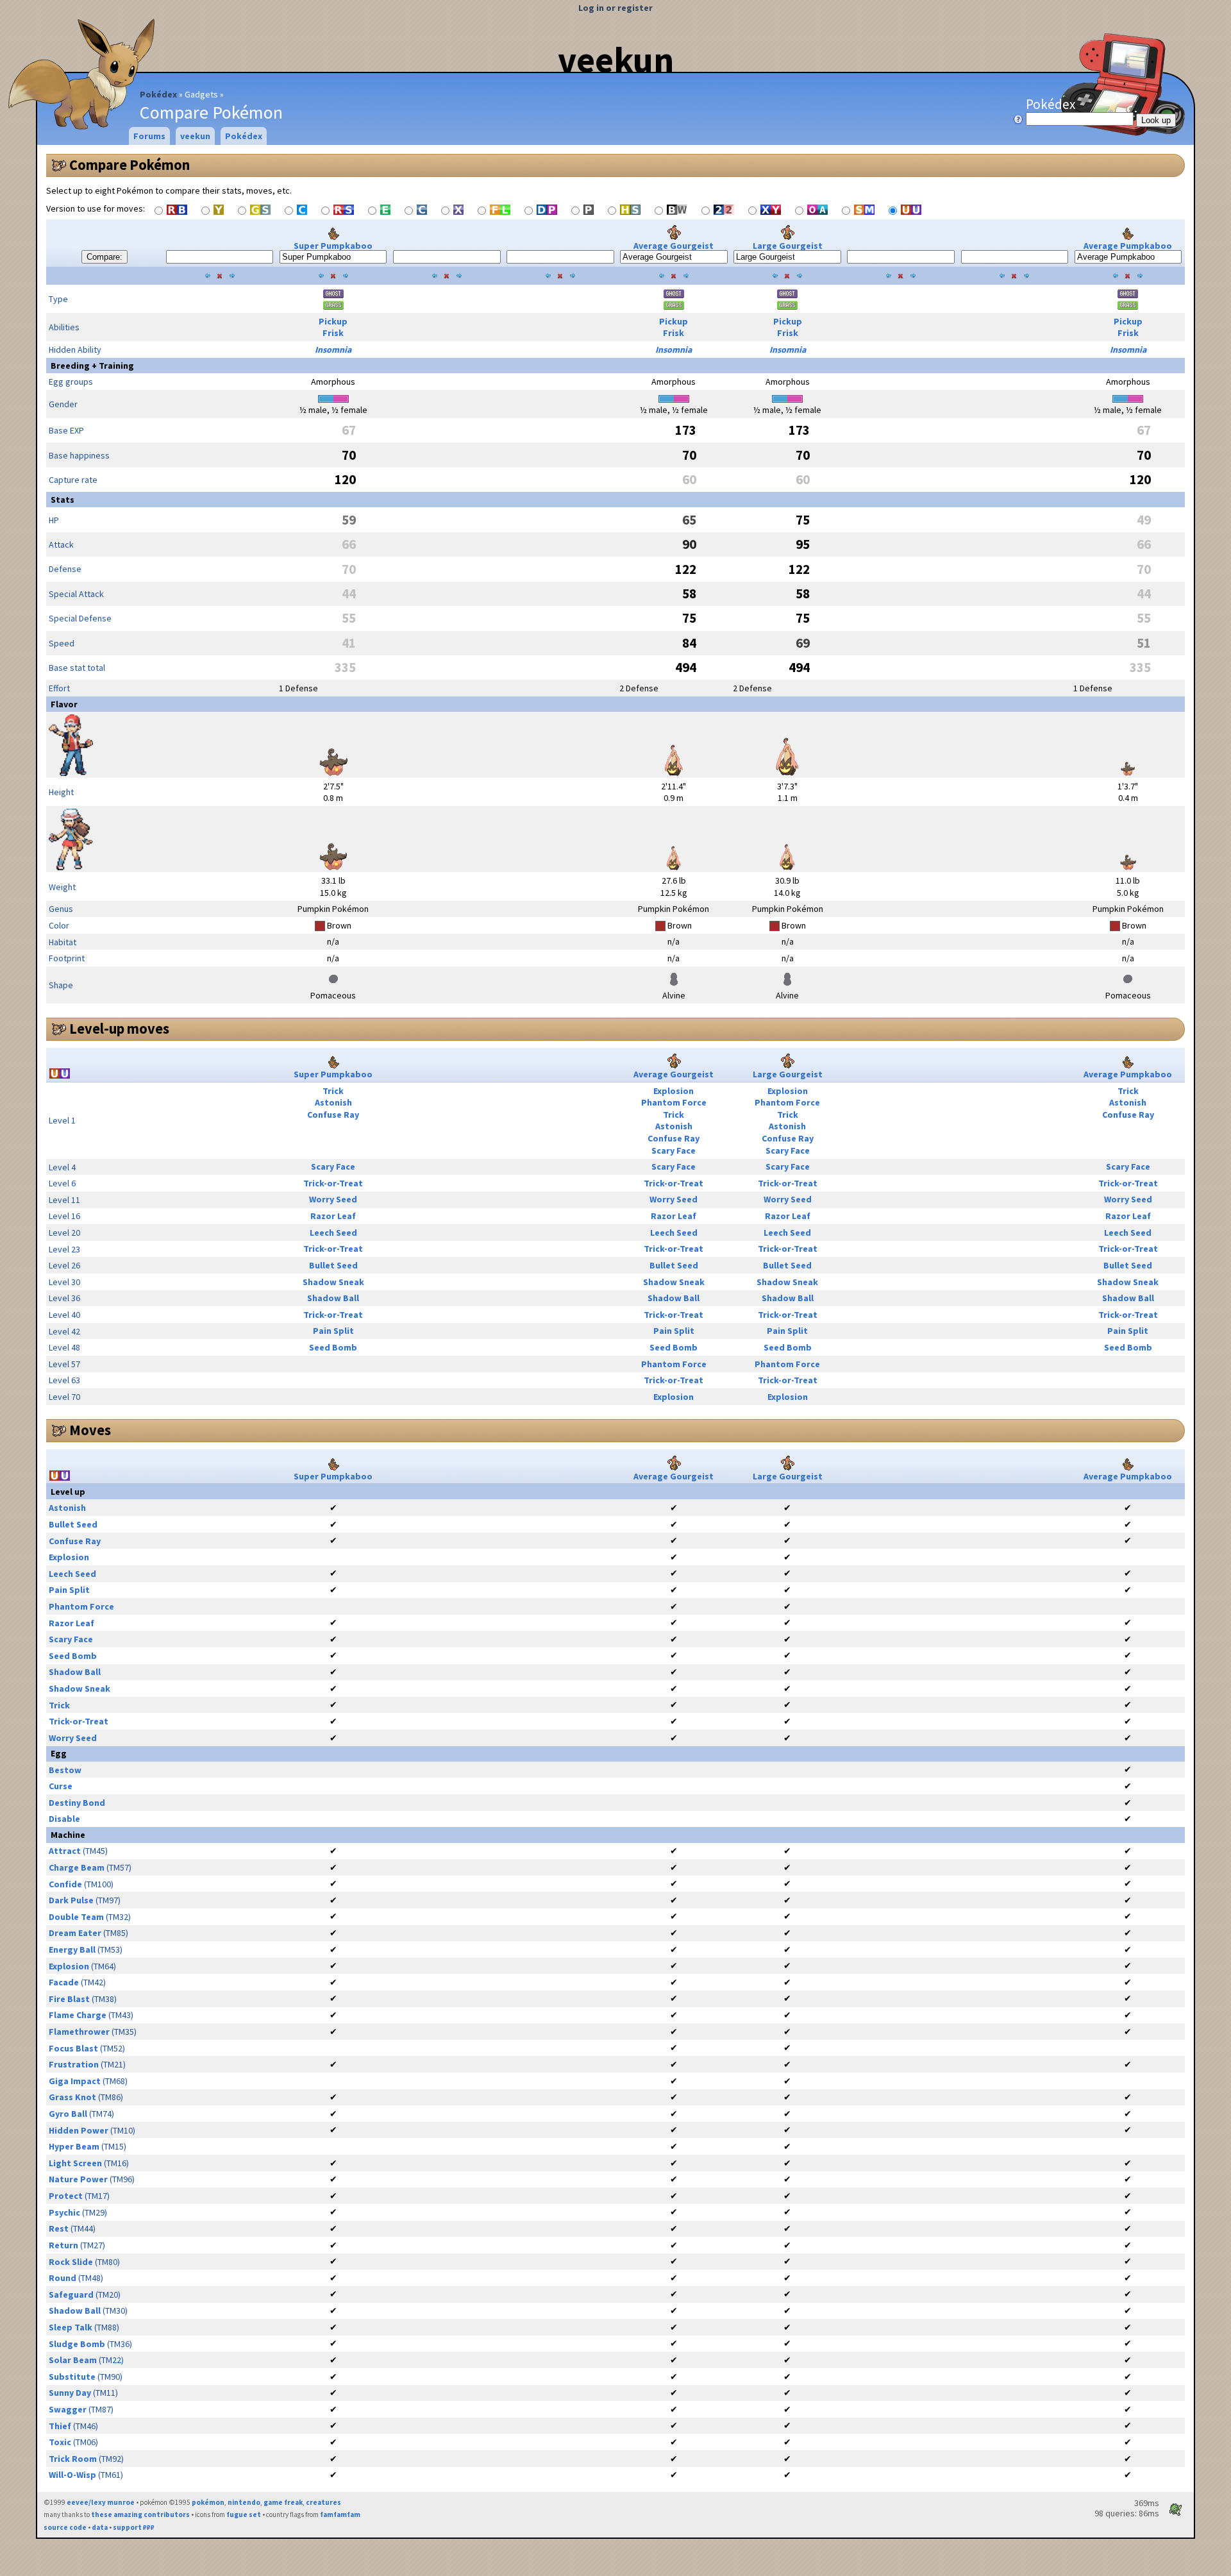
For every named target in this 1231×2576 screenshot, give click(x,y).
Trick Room (73, 2459)
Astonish (333, 1102)
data (100, 2527)
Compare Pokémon (130, 165)
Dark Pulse (71, 1900)
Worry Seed (333, 1199)
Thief (60, 2426)
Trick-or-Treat (333, 1183)
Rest (59, 2228)
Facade (64, 1982)
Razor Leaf (333, 1216)
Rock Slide (71, 2262)
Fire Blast (69, 1999)
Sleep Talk (71, 2327)
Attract (65, 1851)
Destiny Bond (77, 1803)
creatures (323, 2502)
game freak (283, 2502)
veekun (616, 60)
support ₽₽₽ (134, 2527)
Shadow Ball (333, 1298)
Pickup (333, 321)
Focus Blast (73, 2048)
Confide (65, 1884)
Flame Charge (78, 2015)
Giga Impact (75, 2081)
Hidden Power (79, 2130)
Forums (149, 136)
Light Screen (75, 2163)
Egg (59, 1753)
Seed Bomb (333, 1347)
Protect (66, 2196)
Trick (333, 1091)
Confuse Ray (333, 1115)
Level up (68, 1492)
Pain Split (333, 1331)
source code (65, 2527)
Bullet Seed (333, 1265)
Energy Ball (72, 1949)
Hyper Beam (74, 2146)
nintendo (244, 2502)
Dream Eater (75, 1933)
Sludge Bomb (77, 2344)
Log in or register (615, 8)
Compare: (105, 257)
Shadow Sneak (333, 1282)
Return (63, 2245)
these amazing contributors (140, 2514)
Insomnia (333, 349)
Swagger (68, 2409)
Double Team (76, 1917)
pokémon (208, 2502)
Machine (68, 1835)
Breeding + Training (92, 366)
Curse (61, 1786)
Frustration (74, 2064)
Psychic (64, 2212)
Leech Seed (333, 1233)
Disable (64, 1819)
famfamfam (340, 2514)
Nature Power (78, 2179)
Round (63, 2278)
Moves (90, 1430)
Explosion (674, 1091)
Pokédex (158, 94)
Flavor (64, 704)
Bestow (65, 1770)
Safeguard (71, 2294)
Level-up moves (119, 1029)
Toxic (60, 2442)
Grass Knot (72, 2097)
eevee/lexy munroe (101, 2502)
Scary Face (674, 1150)
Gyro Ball (68, 2114)
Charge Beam (77, 1867)
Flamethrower (79, 2032)
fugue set (244, 2514)
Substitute (72, 2377)
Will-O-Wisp (72, 2475)
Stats (63, 500)
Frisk (333, 333)
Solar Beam (73, 2360)
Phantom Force (674, 1102)
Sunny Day (70, 2393)
